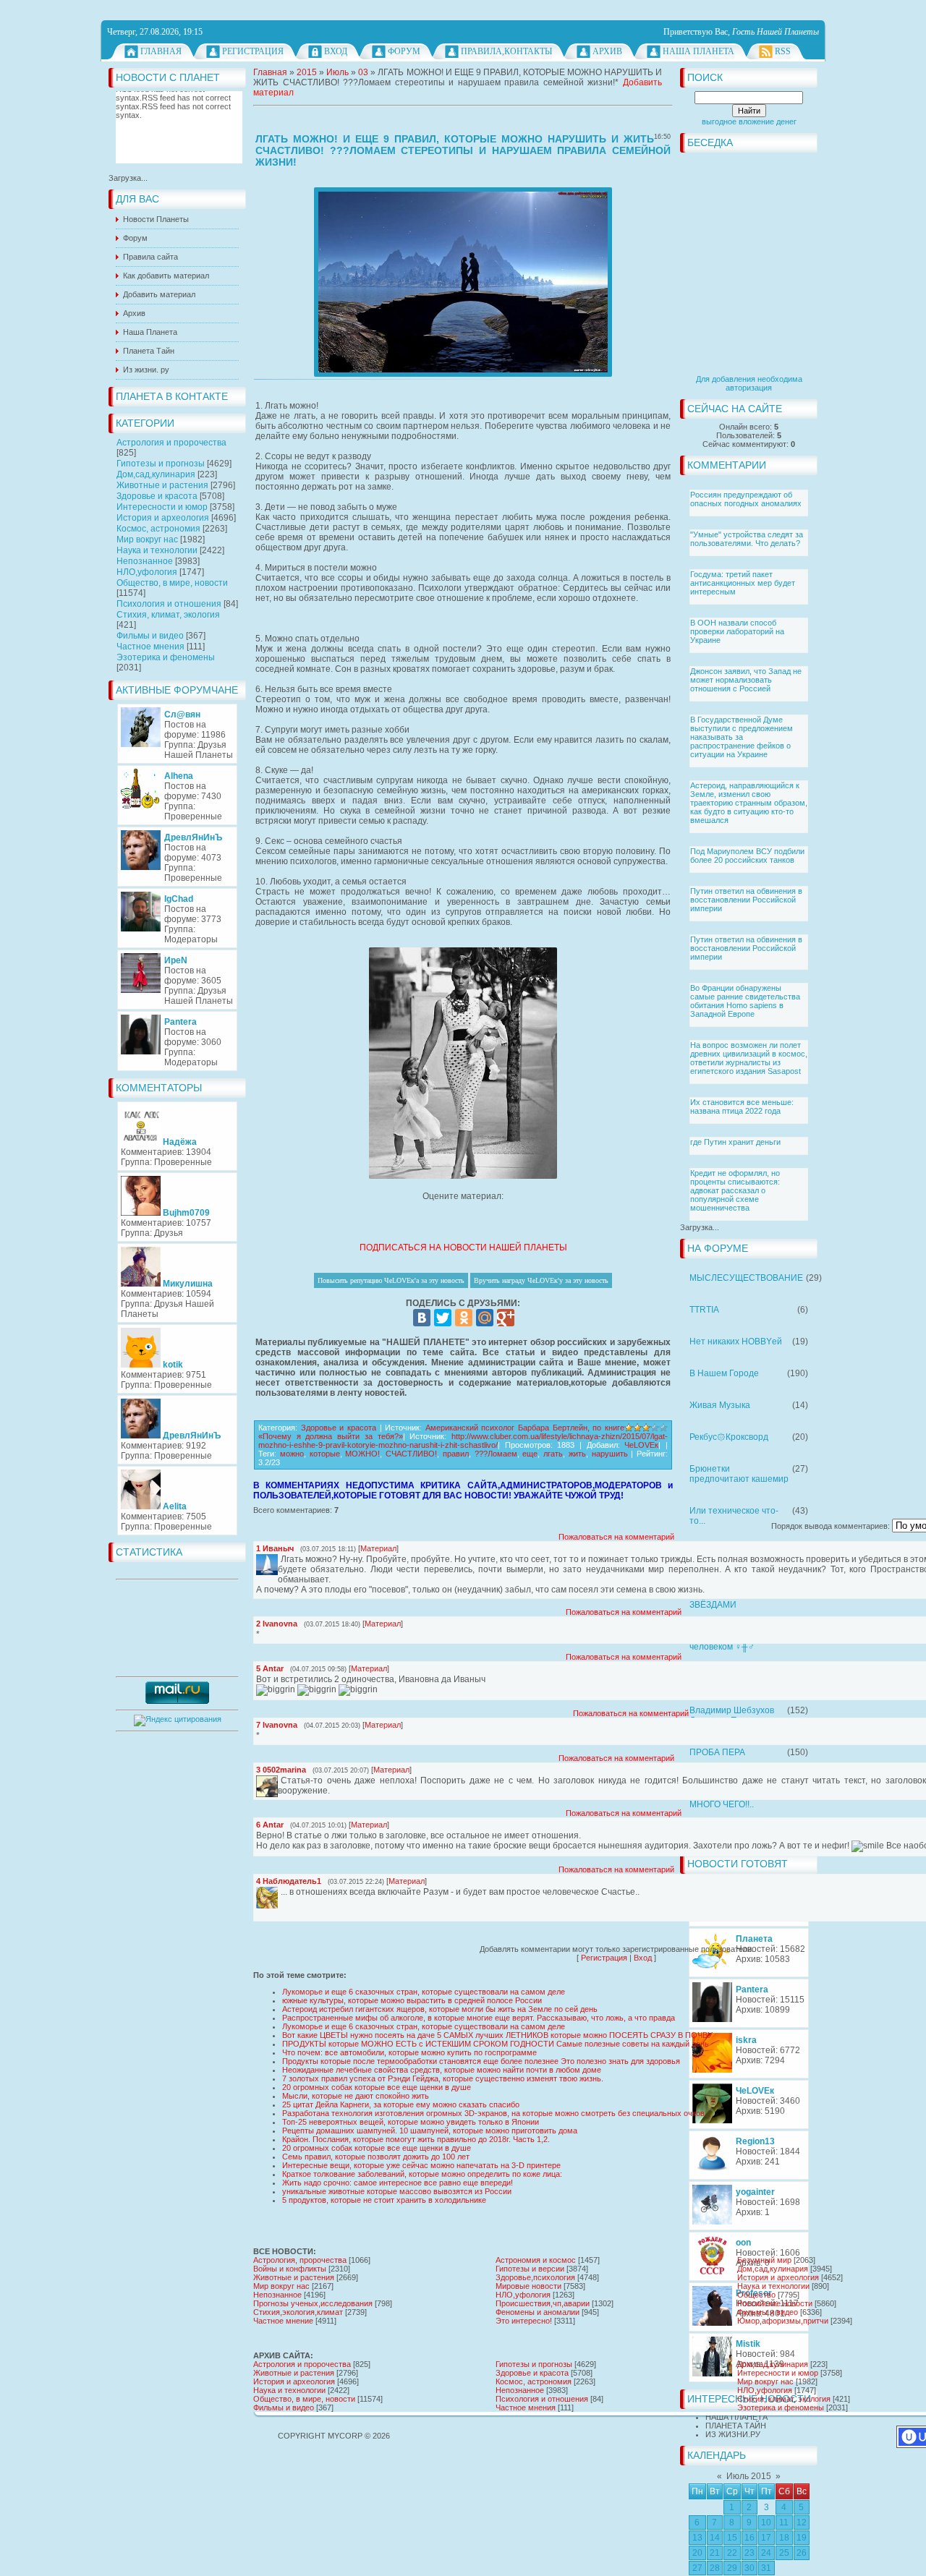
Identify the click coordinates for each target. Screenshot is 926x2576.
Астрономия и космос (536, 2260)
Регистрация (253, 51)
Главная (161, 51)
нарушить (610, 1454)
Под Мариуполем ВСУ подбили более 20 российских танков (747, 856)
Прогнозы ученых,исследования (313, 2303)
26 (802, 2553)
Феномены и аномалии (538, 2312)
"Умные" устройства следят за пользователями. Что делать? (747, 539)
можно (292, 1454)
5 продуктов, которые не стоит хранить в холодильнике (384, 2200)
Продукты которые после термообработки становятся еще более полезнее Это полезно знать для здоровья (481, 2061)
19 (802, 2538)
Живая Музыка (720, 1405)
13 (697, 2538)
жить (577, 1454)
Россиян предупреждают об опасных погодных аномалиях (746, 499)
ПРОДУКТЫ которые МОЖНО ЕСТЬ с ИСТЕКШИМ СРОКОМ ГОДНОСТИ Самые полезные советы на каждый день (496, 2044)
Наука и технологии (157, 550)
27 (697, 2568)
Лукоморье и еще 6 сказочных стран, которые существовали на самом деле (424, 1992)
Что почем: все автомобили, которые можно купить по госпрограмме (409, 2052)
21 (715, 2553)
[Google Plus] (506, 1318)
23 (749, 2553)
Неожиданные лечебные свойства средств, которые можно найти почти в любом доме (442, 2070)
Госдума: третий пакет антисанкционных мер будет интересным (743, 583)
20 (697, 2553)
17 (766, 2538)
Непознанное (145, 561)
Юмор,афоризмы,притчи (783, 2321)
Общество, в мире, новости (172, 583)
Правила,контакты (506, 51)
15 (732, 2538)
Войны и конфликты (290, 2269)
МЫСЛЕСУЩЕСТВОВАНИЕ (746, 1278)
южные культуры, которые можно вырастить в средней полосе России (412, 2000)
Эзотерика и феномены (166, 657)
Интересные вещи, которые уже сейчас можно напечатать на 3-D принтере (421, 2165)
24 (766, 2553)
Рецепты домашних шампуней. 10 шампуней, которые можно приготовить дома (430, 2131)
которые (325, 1454)
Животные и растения (162, 485)
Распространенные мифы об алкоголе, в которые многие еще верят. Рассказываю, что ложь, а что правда (479, 2018)
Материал (378, 1548)
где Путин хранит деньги (735, 1142)
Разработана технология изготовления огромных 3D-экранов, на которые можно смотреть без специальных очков (493, 2113)
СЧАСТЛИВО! (411, 1454)
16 (749, 2538)
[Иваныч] (279, 1559)
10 (766, 2522)
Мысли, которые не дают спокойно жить (356, 2096)
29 (732, 2568)
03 (363, 72)
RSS (783, 51)
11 (784, 2522)
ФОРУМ (404, 51)
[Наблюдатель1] (279, 1892)
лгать (553, 1454)
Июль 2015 (749, 2476)
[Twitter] (443, 1318)
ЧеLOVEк (641, 1445)
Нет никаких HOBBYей (736, 1342)
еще (530, 1454)
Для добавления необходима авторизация (749, 383)
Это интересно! (524, 2321)
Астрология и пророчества (171, 443)
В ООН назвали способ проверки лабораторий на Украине (737, 631)
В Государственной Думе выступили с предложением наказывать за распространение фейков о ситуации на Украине (742, 737)
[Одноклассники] (464, 1318)
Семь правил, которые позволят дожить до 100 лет (376, 2157)
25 (784, 2553)
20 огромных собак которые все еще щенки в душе (377, 2087)
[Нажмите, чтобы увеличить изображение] (463, 282)
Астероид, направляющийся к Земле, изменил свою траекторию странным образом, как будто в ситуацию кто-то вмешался (749, 803)
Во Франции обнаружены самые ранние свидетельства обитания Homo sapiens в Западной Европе (745, 1001)
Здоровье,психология (535, 2277)
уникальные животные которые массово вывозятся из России (397, 2191)
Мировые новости (528, 2286)
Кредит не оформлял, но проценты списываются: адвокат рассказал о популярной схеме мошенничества (735, 1190)
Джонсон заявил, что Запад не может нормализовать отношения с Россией (746, 680)
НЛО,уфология (147, 572)
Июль (337, 72)
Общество (756, 2295)
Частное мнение (283, 2321)
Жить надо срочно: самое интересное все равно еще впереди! (398, 2183)
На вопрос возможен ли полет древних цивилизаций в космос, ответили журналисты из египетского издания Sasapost (749, 1058)
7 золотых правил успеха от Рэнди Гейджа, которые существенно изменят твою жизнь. (443, 2078)
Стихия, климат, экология (168, 615)
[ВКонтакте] (422, 1318)
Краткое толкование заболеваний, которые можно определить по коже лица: (422, 2174)
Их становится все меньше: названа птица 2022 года (742, 1106)
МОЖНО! (362, 1454)
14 (715, 2538)
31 (766, 2568)
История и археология (163, 518)
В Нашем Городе (724, 1373)
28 (715, 2568)
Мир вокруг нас (147, 539)
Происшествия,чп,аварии (543, 2303)
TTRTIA (704, 1310)
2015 (307, 72)
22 (732, 2553)
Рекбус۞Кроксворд (729, 1437)
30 (749, 2568)
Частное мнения (150, 647)
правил (456, 1454)
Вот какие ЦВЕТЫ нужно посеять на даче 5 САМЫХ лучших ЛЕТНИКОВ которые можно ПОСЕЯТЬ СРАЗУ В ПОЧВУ (497, 2035)
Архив (607, 51)
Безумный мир (764, 2260)
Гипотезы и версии (530, 2269)
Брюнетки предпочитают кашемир (739, 1474)
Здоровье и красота (157, 496)
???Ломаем (496, 1454)
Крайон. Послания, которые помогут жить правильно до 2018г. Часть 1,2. (416, 2139)
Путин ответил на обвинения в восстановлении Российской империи (746, 900)
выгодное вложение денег (749, 121)
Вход (336, 51)
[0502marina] (279, 1780)
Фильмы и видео (150, 636)
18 (784, 2538)
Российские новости (775, 2303)
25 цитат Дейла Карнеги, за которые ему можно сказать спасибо (401, 2104)
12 (802, 2522)
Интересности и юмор (162, 507)
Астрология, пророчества (300, 2260)
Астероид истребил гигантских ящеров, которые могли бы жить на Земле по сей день (440, 2009)
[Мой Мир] (485, 1318)
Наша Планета (698, 51)
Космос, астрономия (158, 529)
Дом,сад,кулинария (156, 474)
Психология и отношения (169, 604)
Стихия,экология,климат (298, 2312)
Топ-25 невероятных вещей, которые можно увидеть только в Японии (411, 2122)
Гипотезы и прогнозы (161, 464)
